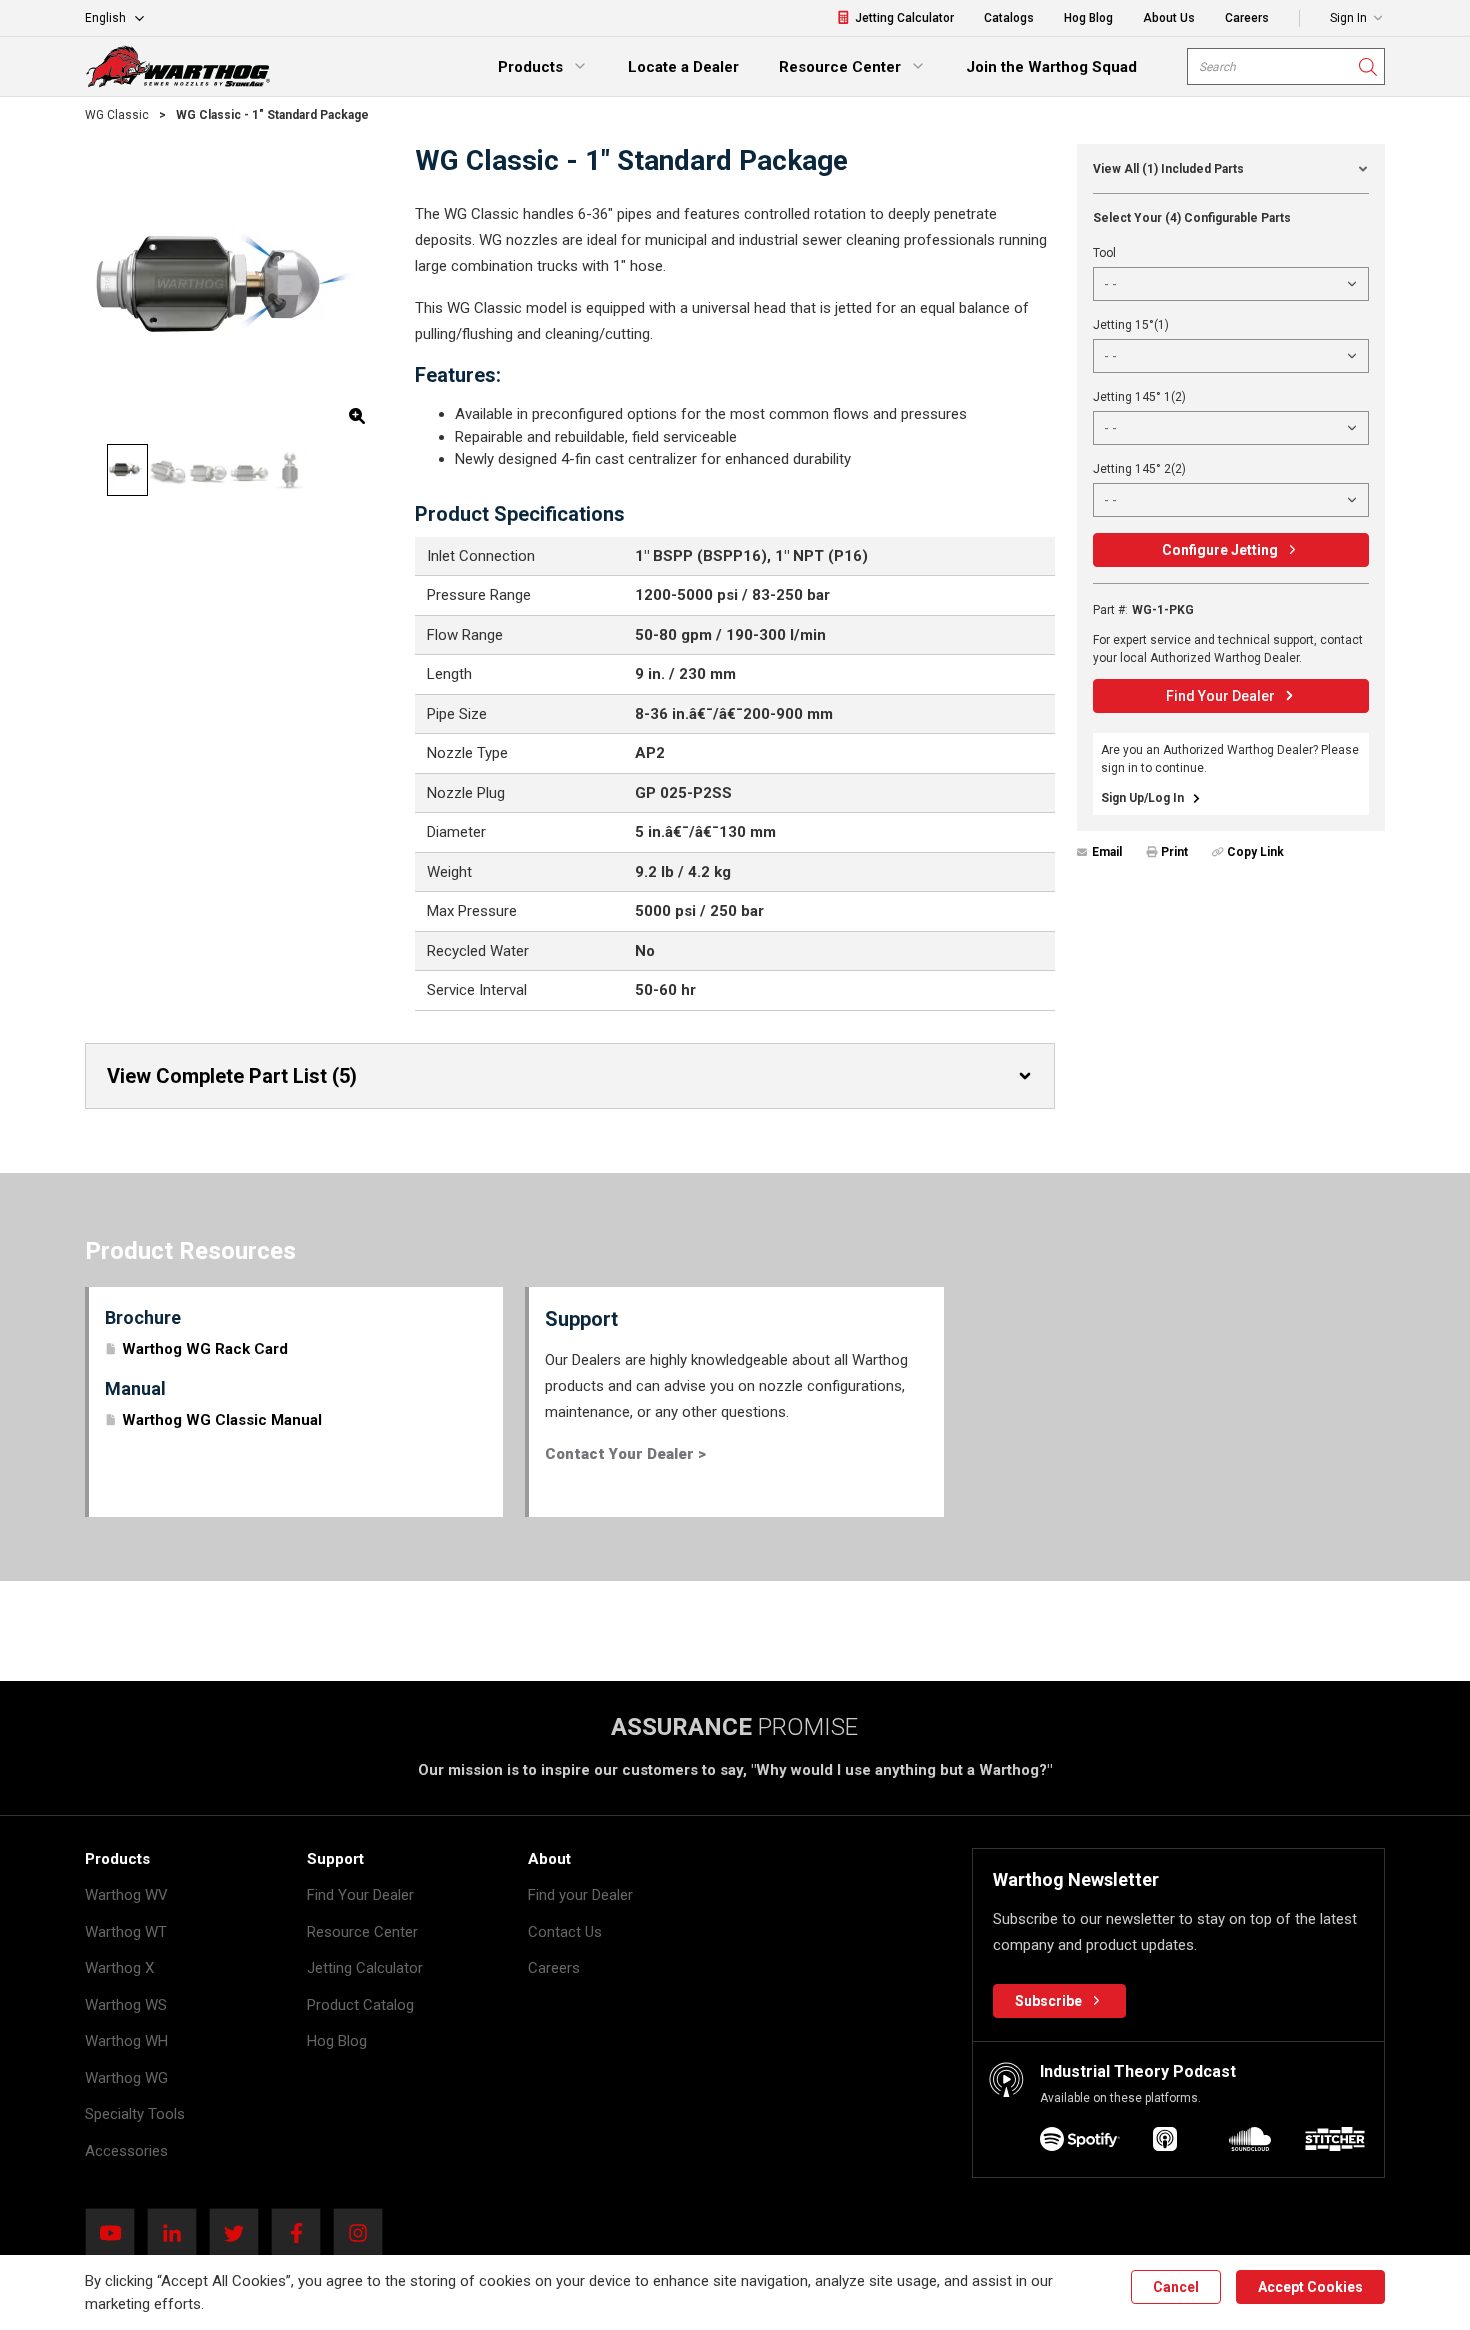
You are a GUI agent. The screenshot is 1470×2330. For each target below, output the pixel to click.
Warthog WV (126, 1895)
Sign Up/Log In (1142, 798)
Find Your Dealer (360, 1895)
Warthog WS (126, 2005)
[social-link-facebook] (302, 2233)
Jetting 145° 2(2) (1139, 469)
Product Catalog (360, 2005)
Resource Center (362, 1932)
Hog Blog (337, 2041)
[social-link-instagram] (364, 2233)
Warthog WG (126, 2078)
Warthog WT (126, 1932)
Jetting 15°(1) (1131, 325)
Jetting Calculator (365, 1968)
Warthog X (119, 1968)
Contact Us (565, 1932)
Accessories (126, 2151)
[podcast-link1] (1165, 2142)
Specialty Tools (135, 2114)
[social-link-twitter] (240, 2233)
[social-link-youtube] (116, 2233)
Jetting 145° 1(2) (1139, 397)
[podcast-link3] (1335, 2142)
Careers (554, 1968)
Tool (1104, 253)
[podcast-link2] (1250, 2142)
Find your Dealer (580, 1895)
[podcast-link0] (1080, 2142)
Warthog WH (126, 2041)
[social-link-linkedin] (178, 2233)
